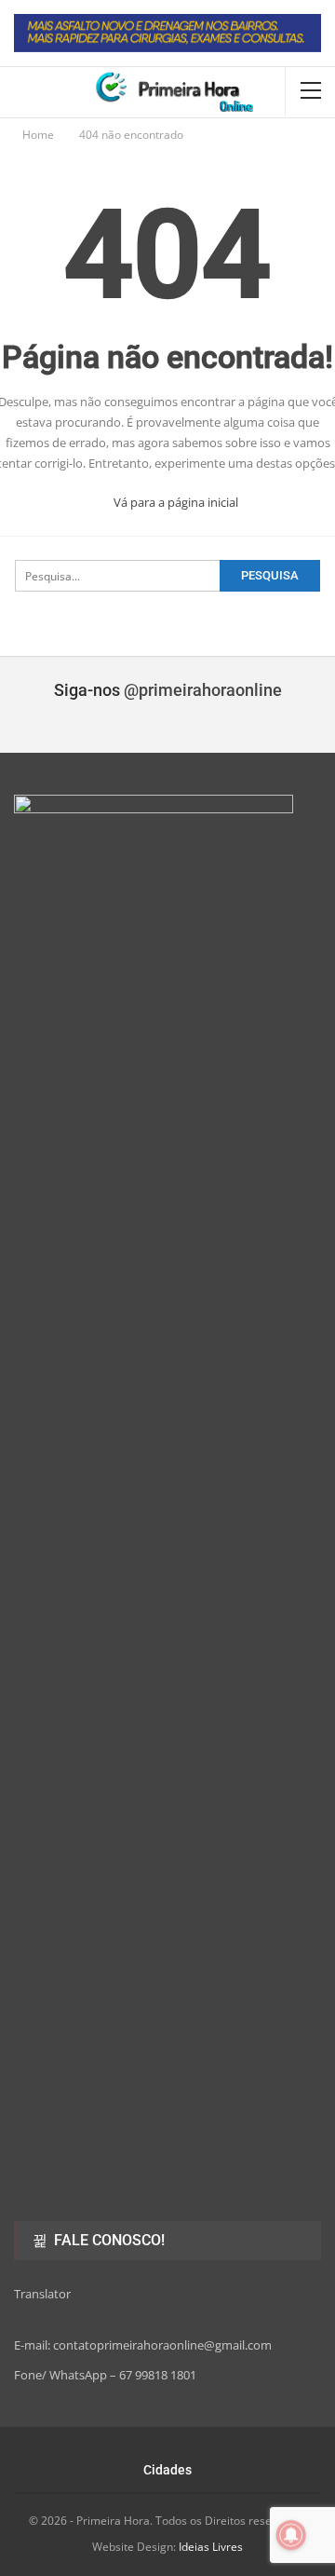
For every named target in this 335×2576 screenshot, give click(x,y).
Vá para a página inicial (174, 502)
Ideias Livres (211, 2547)
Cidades (167, 2470)
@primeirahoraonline (203, 690)
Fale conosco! (107, 2240)
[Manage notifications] (291, 2535)
